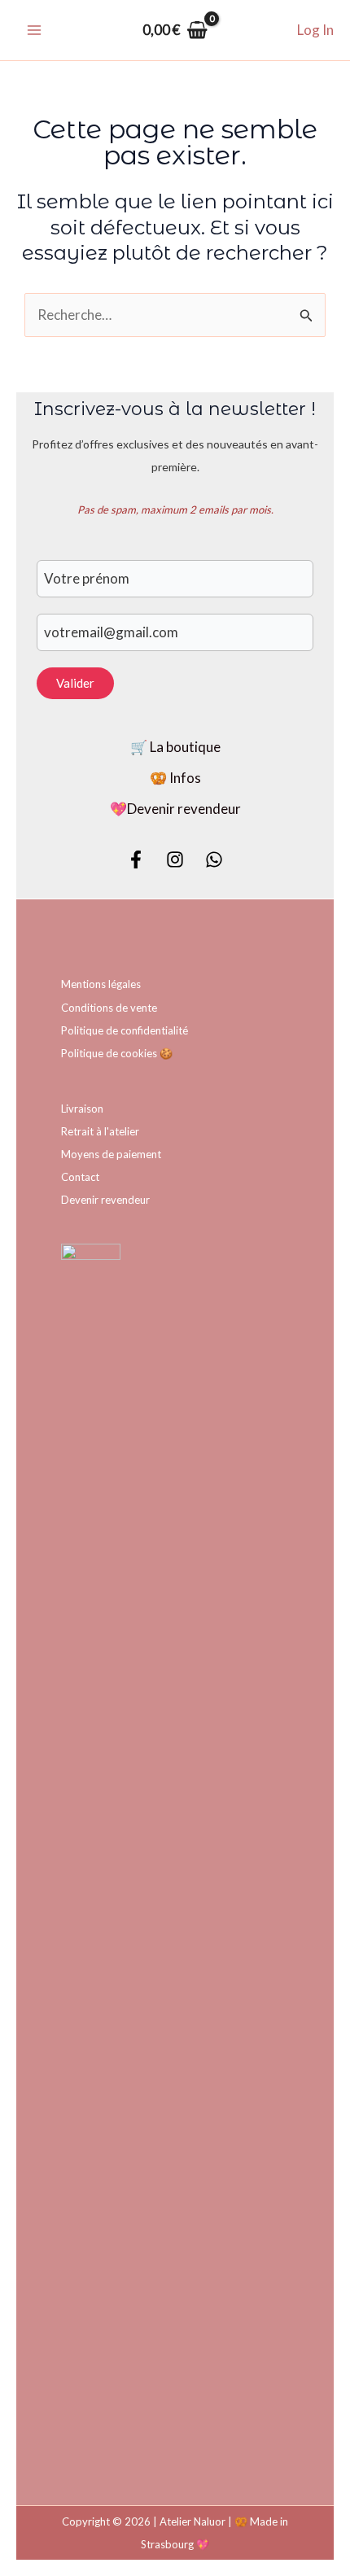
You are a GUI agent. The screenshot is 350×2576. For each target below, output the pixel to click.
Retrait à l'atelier (100, 1131)
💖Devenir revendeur (175, 809)
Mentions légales (101, 984)
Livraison (82, 1109)
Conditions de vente (109, 1008)
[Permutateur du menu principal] (34, 30)
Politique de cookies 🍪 (117, 1053)
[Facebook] (136, 859)
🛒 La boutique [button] (175, 747)
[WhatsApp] (214, 859)
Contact (80, 1177)
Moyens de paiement (111, 1154)
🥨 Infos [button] (175, 778)
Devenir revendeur (105, 1200)
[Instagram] (175, 859)
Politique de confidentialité (125, 1030)
